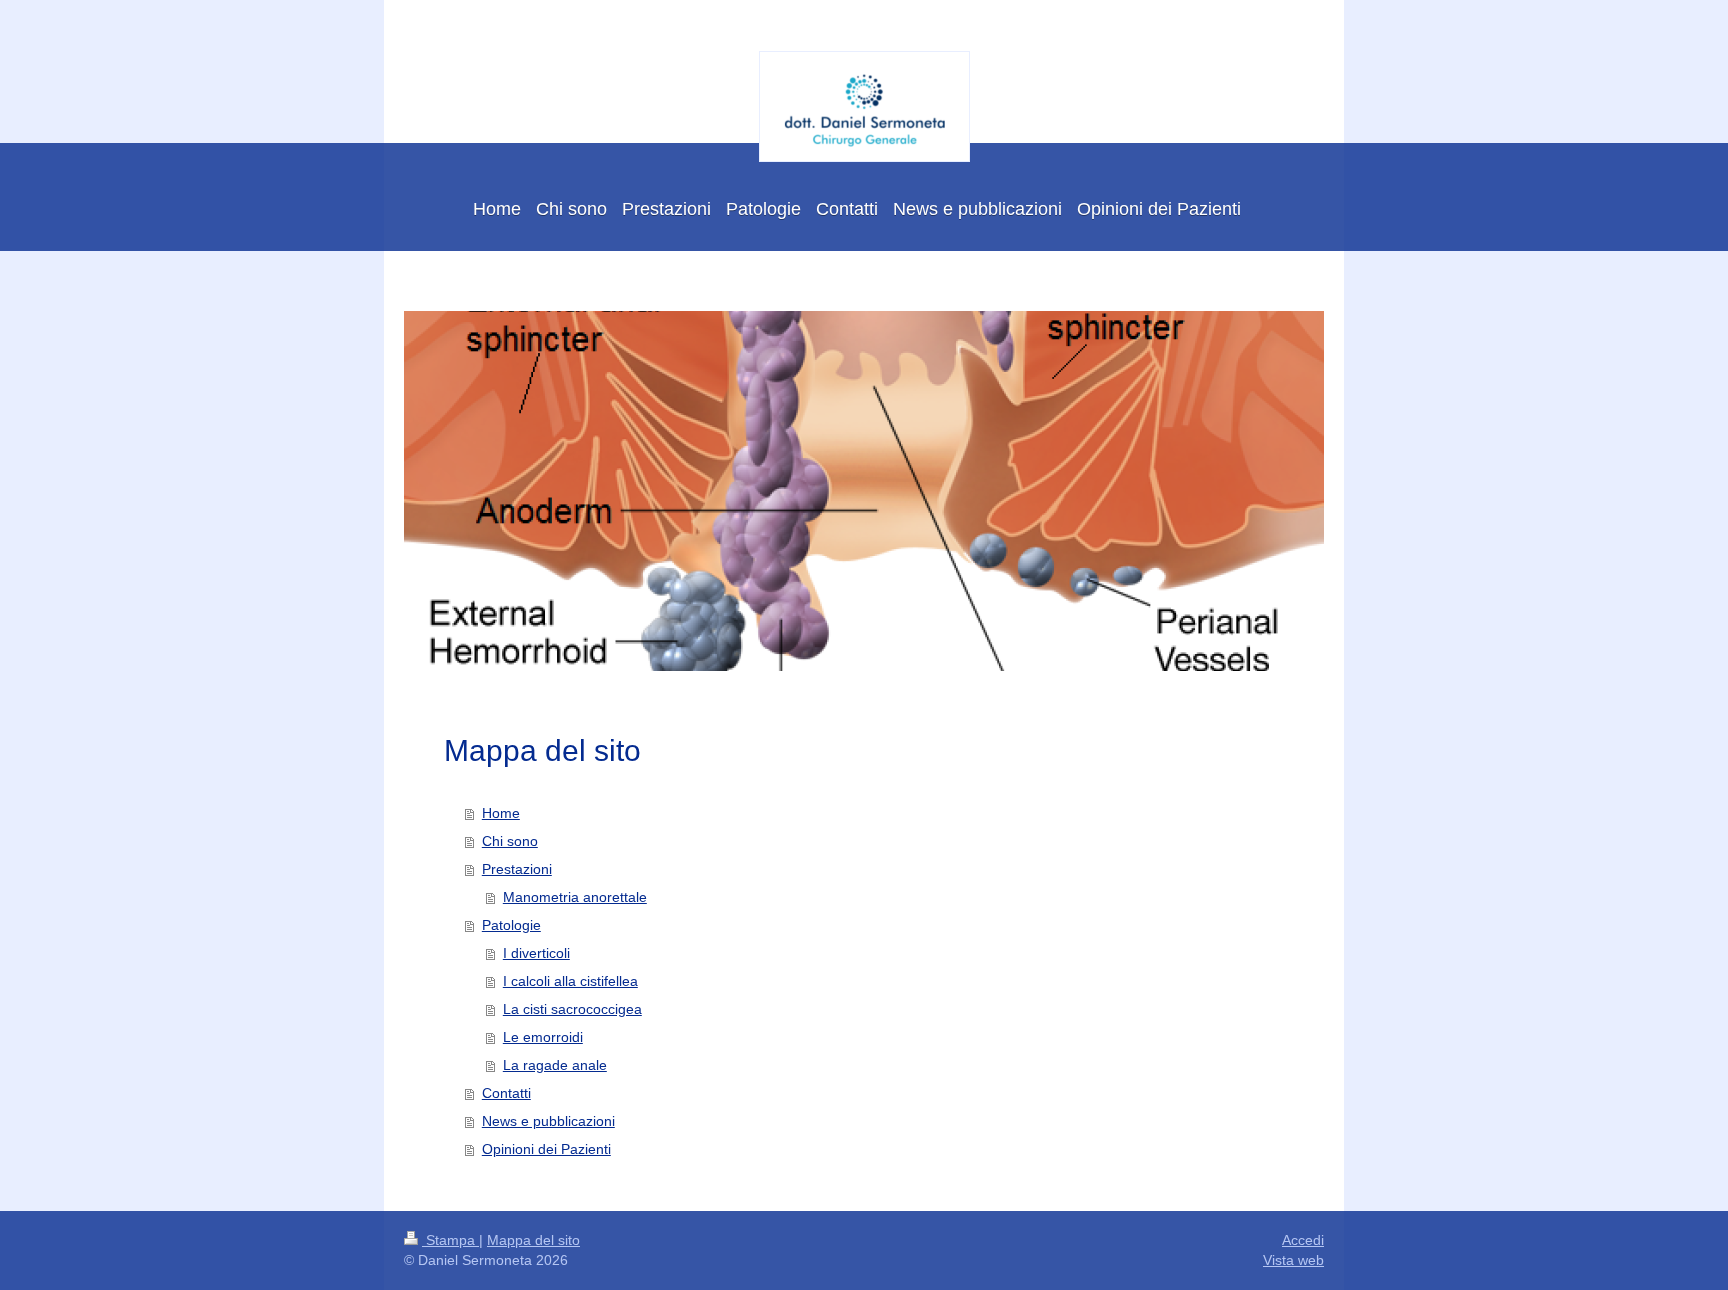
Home (501, 813)
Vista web (1293, 1260)
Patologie (511, 925)
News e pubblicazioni (548, 1121)
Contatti (506, 1093)
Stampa (450, 1240)
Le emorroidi (543, 1037)
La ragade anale (555, 1065)
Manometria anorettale (575, 897)
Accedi (1303, 1240)
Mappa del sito (533, 1240)
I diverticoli (536, 953)
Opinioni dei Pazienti (546, 1149)
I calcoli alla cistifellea (570, 981)
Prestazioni (517, 869)
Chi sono (510, 841)
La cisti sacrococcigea (572, 1009)
